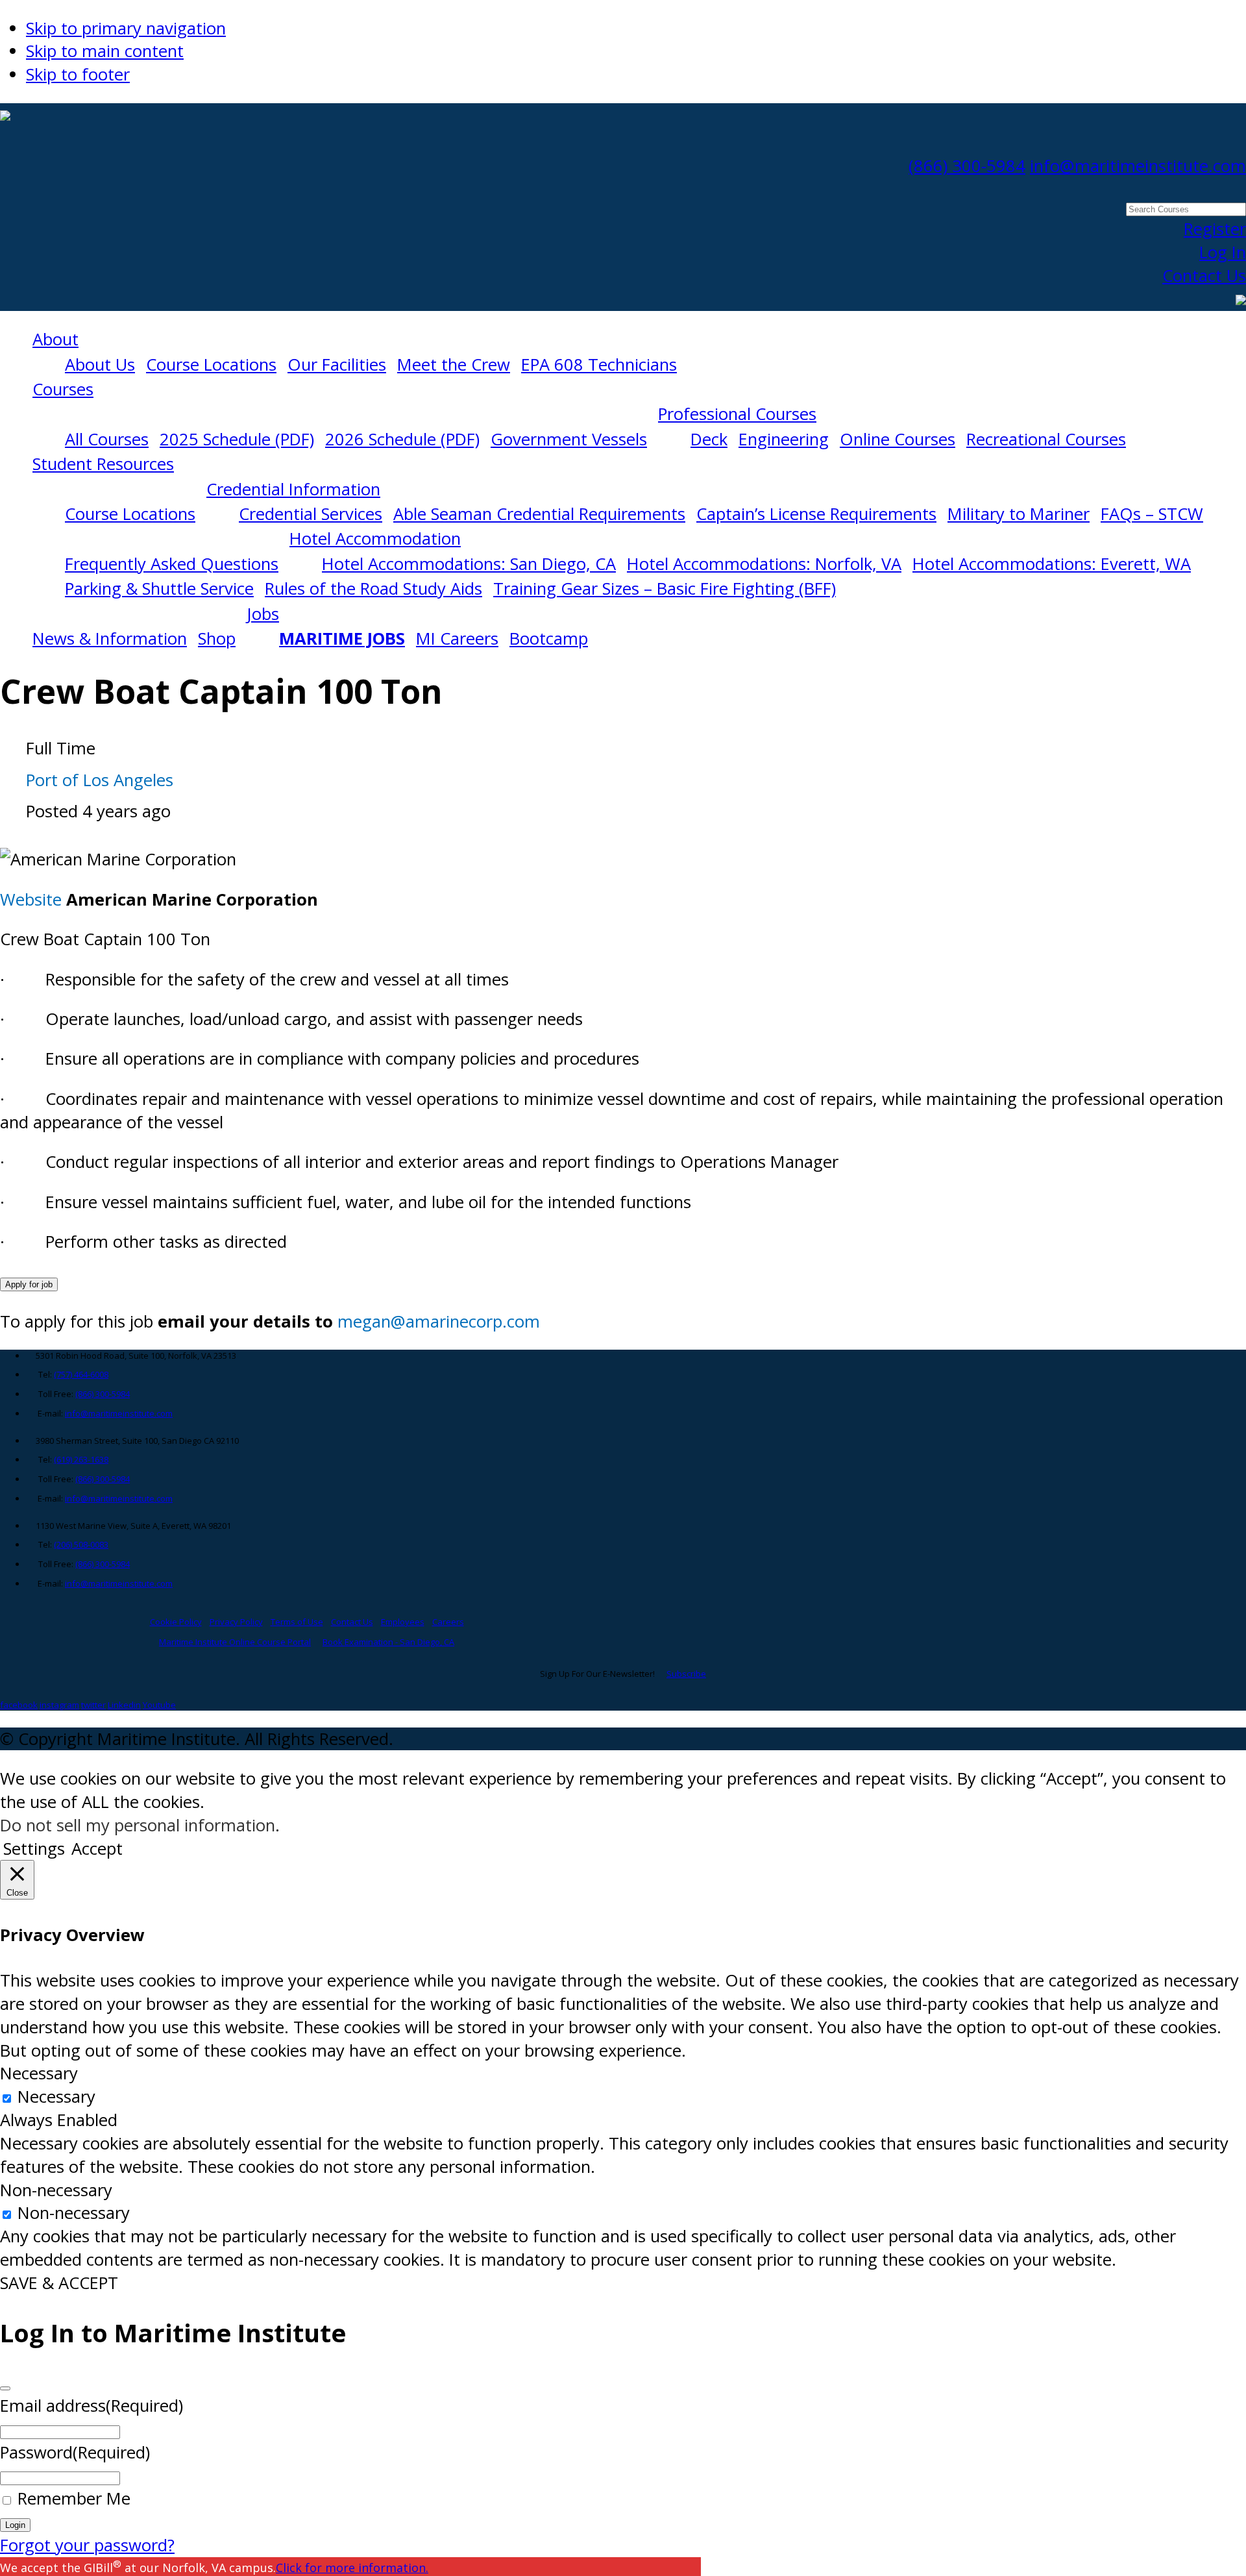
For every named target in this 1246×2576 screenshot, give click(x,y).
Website (31, 899)
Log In (1223, 252)
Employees (403, 1622)
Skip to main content (105, 51)
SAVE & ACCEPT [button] (59, 2283)
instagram (59, 1705)
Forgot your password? (87, 2545)
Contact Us (1204, 276)
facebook (19, 1705)
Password (75, 2452)
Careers (448, 1622)
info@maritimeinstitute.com (1138, 166)
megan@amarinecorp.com (439, 1321)
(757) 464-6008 (81, 1374)
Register (1215, 229)
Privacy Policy (236, 1622)
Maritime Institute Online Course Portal (235, 1642)
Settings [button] (34, 1849)
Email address (92, 2406)
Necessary (56, 2097)
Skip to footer (78, 74)
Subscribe (686, 1674)
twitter (93, 1705)
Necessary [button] (39, 2073)
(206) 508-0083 (81, 1544)
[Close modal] (5, 2388)
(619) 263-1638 (81, 1459)
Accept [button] (97, 1849)
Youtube (159, 1705)
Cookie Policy (176, 1622)
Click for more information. (352, 2568)
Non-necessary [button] (56, 2190)
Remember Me (74, 2498)
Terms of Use (297, 1622)
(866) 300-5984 (967, 166)
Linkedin (124, 1705)
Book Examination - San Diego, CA (388, 1642)
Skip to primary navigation (126, 28)
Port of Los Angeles (100, 780)
